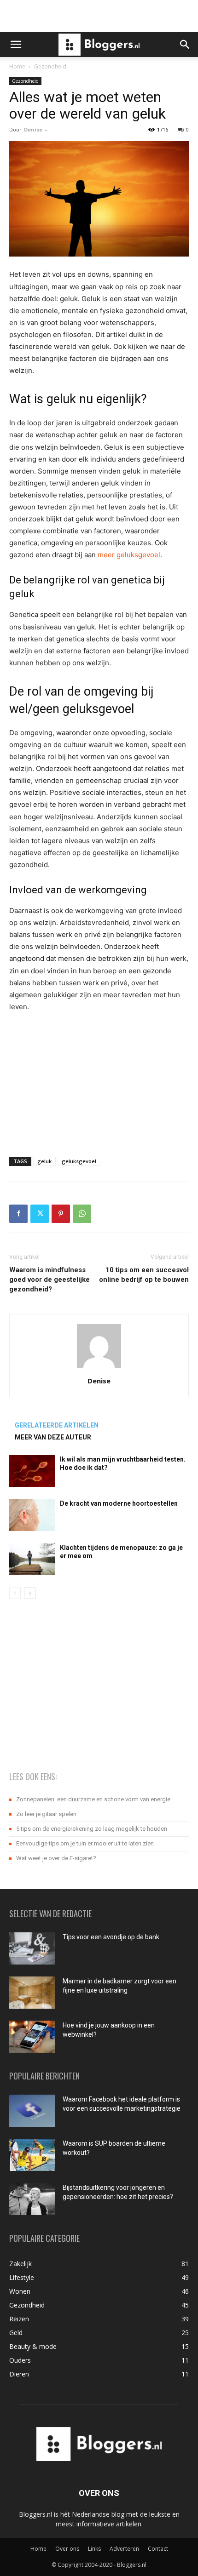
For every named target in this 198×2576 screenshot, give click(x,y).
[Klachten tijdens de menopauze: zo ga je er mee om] (32, 1559)
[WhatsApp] (82, 1214)
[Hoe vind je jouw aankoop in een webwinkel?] (32, 2037)
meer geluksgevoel (129, 555)
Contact (158, 2549)
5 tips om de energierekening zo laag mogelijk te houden (92, 1829)
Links (94, 2549)
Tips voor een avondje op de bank (111, 1937)
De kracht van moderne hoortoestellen (119, 1503)
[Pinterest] (61, 1214)
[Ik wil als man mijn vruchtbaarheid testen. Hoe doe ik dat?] (32, 1471)
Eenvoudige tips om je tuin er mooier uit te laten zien (85, 1843)
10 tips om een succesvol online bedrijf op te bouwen (144, 1275)
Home (17, 66)
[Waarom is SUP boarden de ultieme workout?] (32, 2155)
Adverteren (124, 2549)
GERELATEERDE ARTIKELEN (57, 1425)
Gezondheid (50, 66)
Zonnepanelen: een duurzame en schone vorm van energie (93, 1799)
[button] (16, 45)
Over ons (67, 2549)
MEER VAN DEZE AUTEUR (53, 1437)
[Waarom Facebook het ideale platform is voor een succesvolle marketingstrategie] (32, 2111)
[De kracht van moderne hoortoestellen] (32, 1515)
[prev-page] (15, 1593)
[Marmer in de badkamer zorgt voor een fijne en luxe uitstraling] (32, 1993)
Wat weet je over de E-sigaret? (56, 1858)
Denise (33, 129)
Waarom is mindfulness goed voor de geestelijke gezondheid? (49, 1279)
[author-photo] (99, 1368)
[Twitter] (40, 1214)
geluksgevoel (79, 1161)
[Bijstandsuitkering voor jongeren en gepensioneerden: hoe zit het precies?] (32, 2199)
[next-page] (30, 1593)
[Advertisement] (99, 16)
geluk (44, 1161)
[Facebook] (18, 1214)
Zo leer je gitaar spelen (46, 1814)
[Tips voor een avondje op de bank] (32, 1948)
